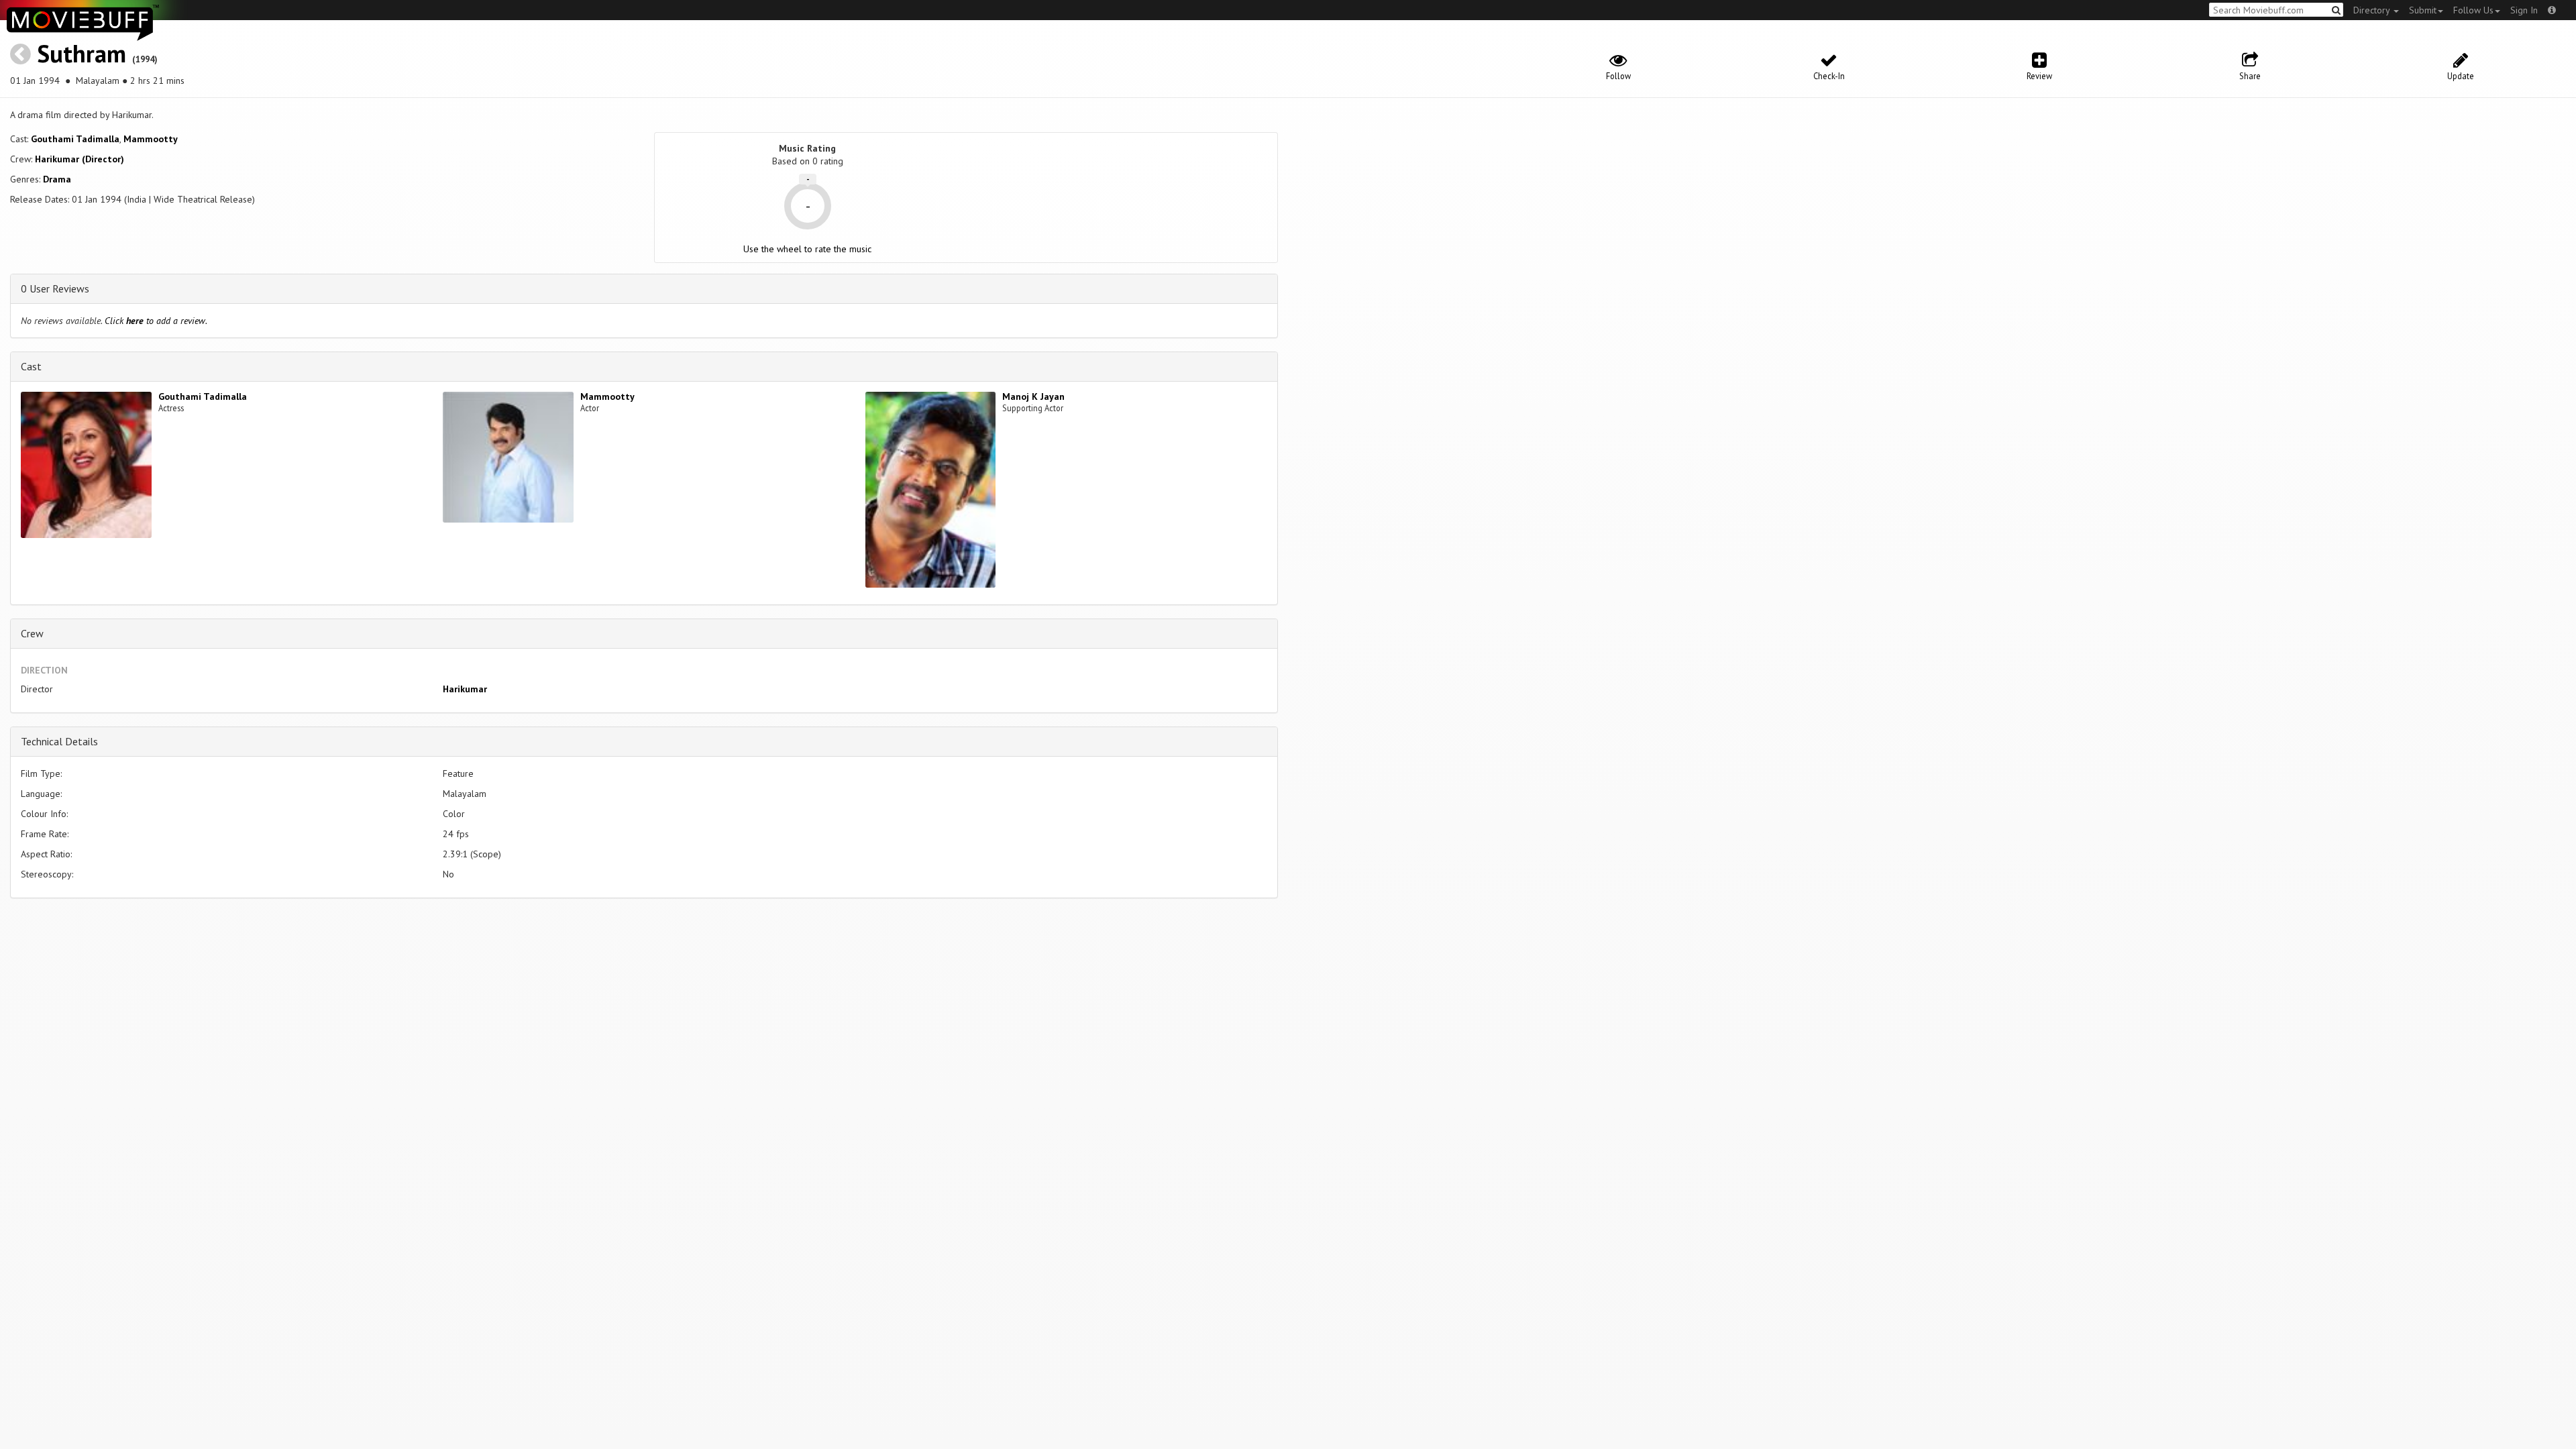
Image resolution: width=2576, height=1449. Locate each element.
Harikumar (465, 689)
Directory (2373, 10)
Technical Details (59, 741)
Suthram (82, 53)
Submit (2423, 10)
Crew (32, 633)
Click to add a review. (156, 321)
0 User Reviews (55, 288)
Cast (31, 366)
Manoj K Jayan (1033, 396)
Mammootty (151, 139)
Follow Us (2473, 10)
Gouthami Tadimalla (75, 139)
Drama (57, 179)
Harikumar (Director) (79, 159)
